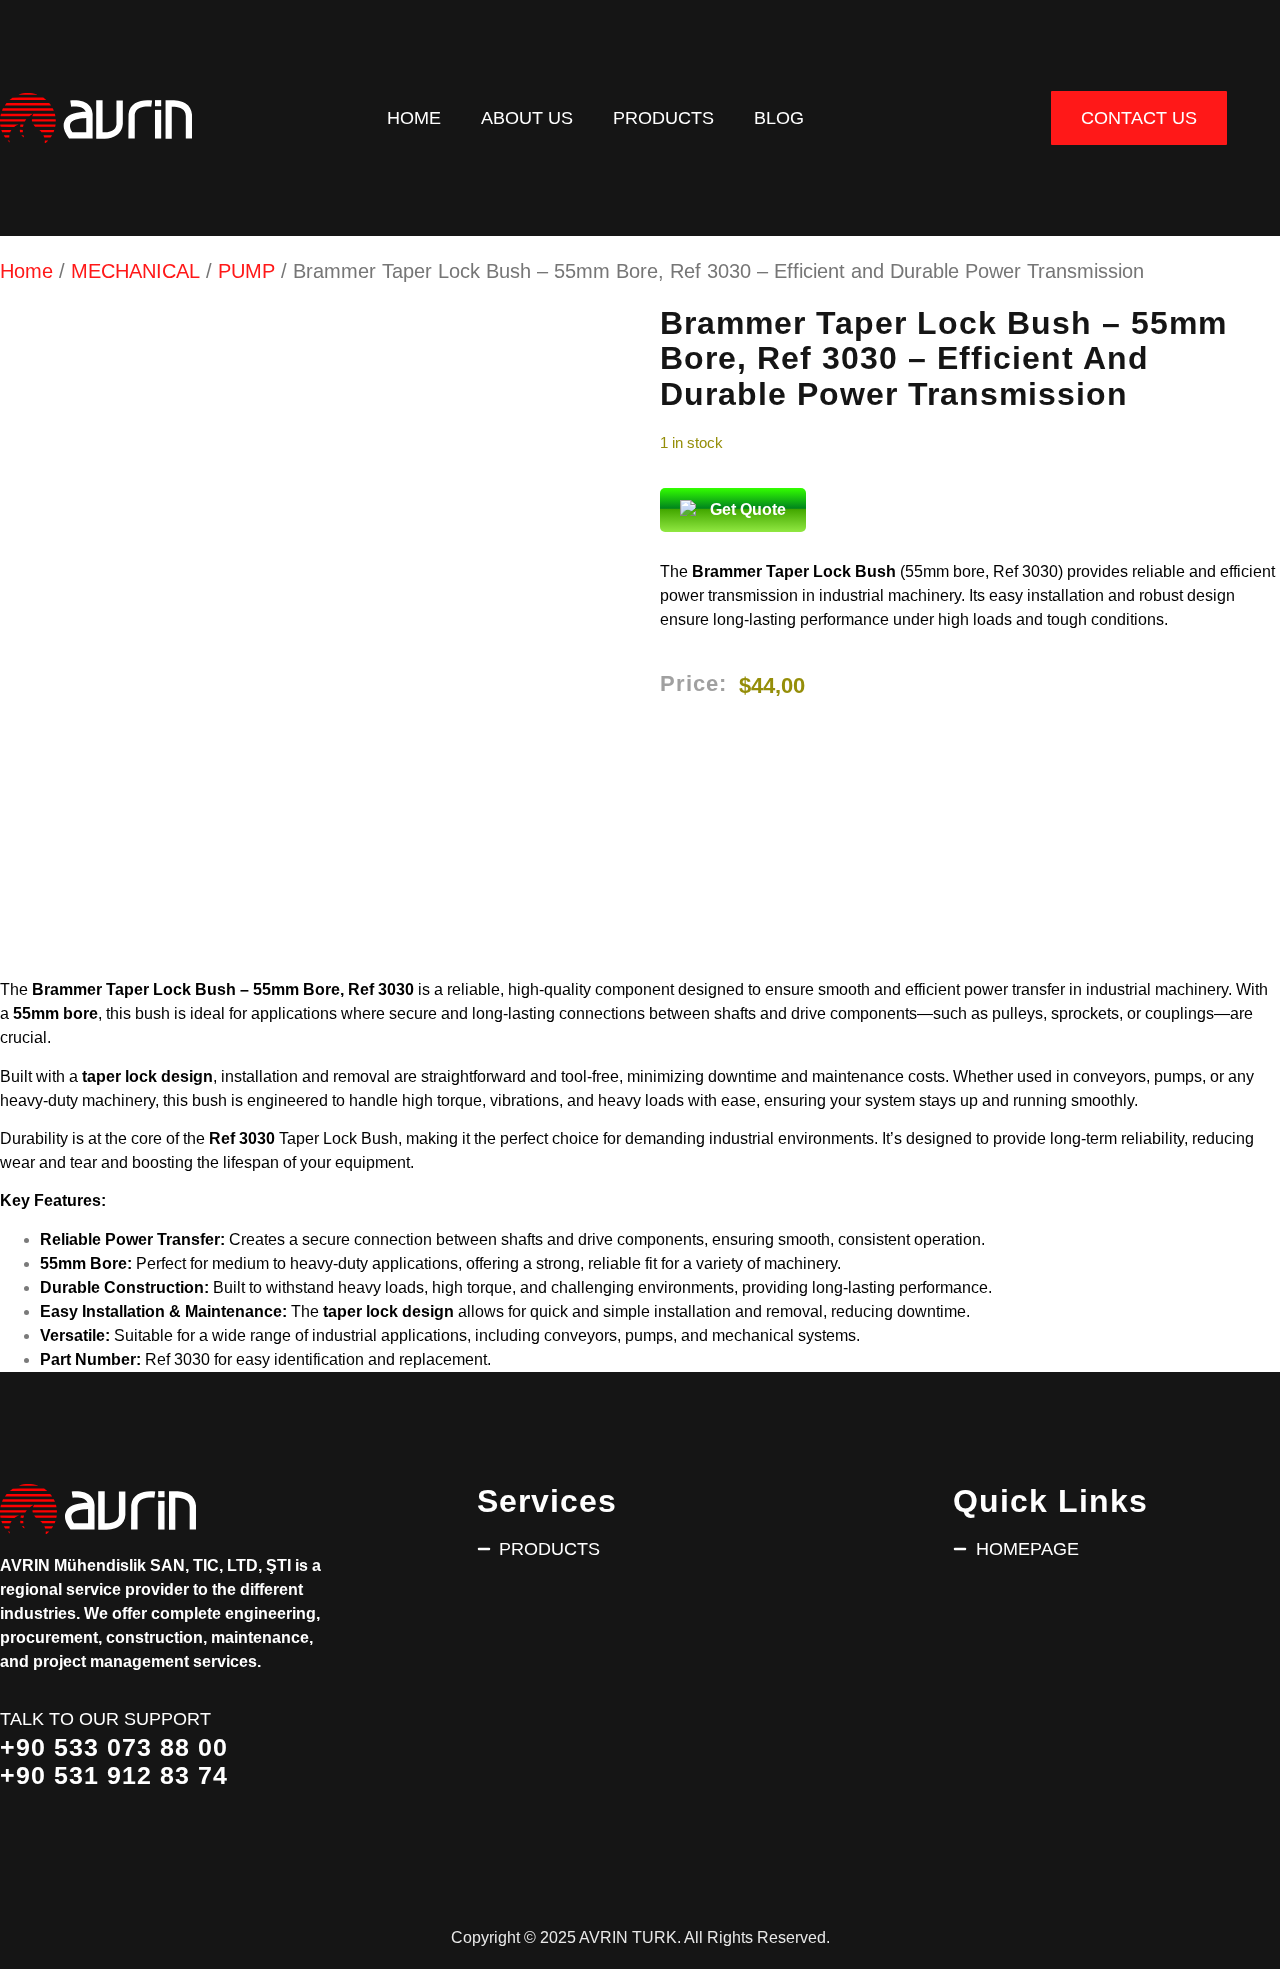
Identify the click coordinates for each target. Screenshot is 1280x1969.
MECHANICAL (135, 271)
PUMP (246, 271)
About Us (527, 117)
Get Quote (748, 509)
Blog (779, 117)
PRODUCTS (663, 117)
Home (414, 117)
